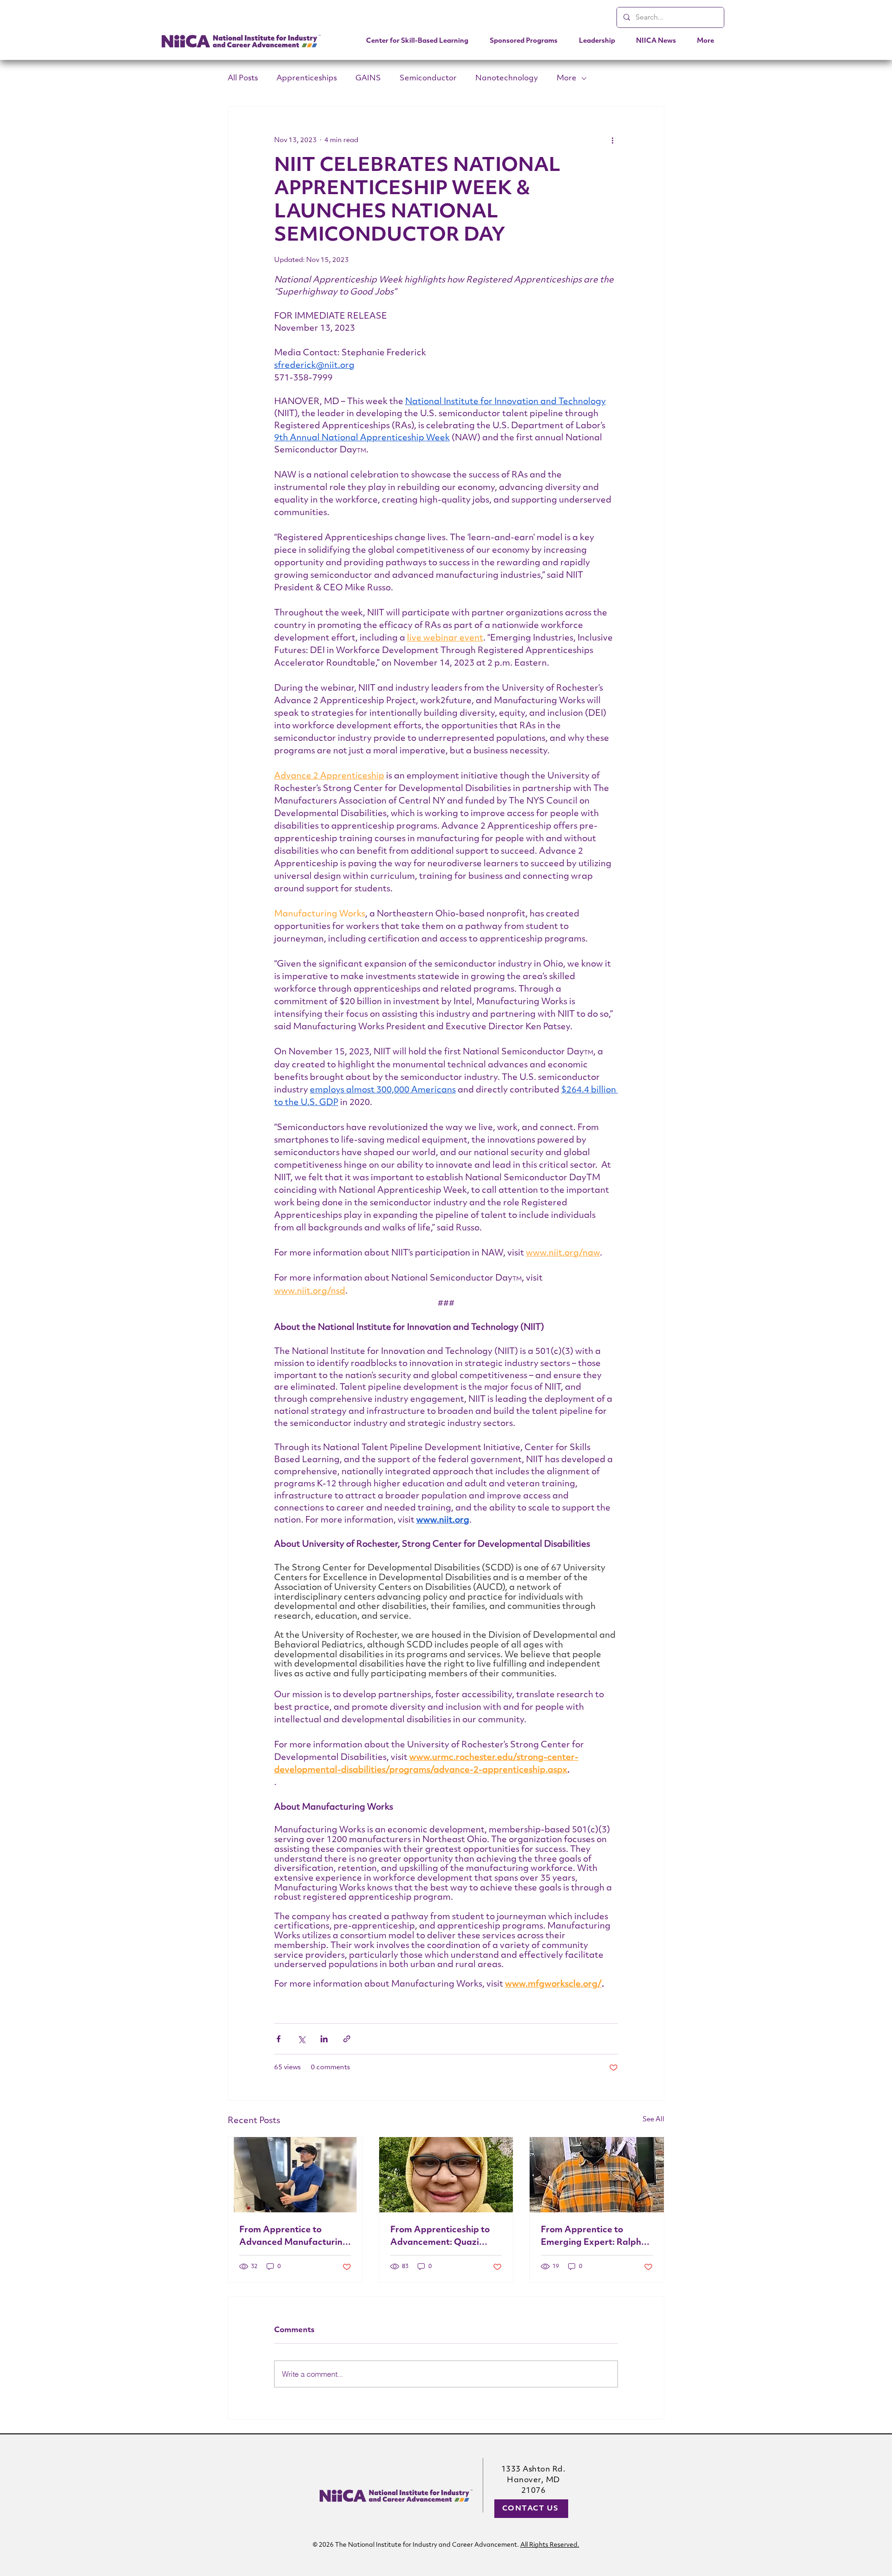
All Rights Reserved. (550, 2545)
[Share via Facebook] (279, 2039)
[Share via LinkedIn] (324, 2039)
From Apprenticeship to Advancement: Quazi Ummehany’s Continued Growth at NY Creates (440, 2237)
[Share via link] (347, 2039)
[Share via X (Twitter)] (301, 2039)
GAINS (368, 78)
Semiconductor (428, 78)
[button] (524, 41)
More (567, 78)
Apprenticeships (307, 78)
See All (653, 2120)
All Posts (243, 78)
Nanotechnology (507, 78)
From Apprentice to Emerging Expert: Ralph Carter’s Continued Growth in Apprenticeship (595, 2237)
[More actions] (612, 140)
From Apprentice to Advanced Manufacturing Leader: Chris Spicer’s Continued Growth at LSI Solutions (294, 2237)
